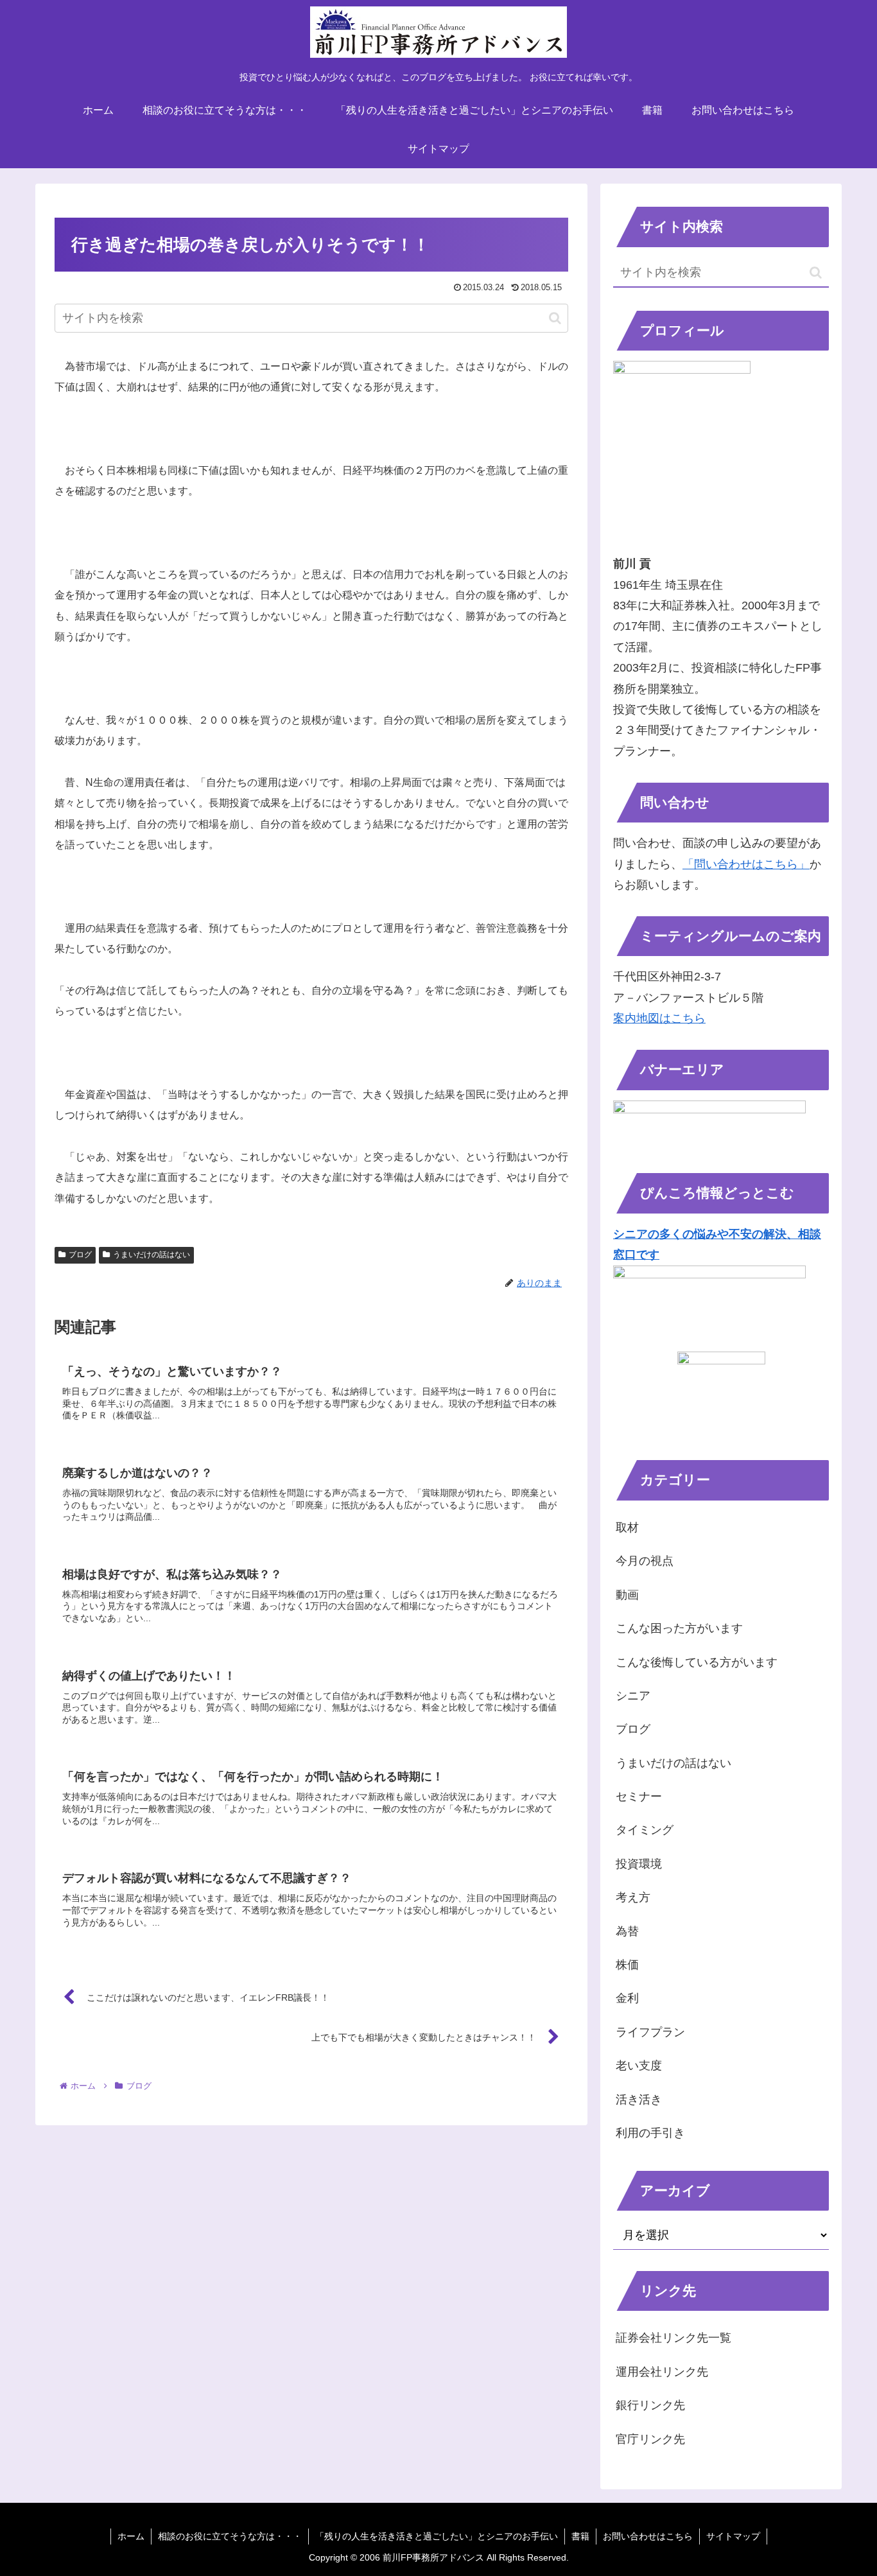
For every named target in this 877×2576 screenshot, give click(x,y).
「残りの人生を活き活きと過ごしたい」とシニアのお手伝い (437, 2536)
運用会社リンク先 (662, 2372)
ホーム (131, 2536)
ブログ (80, 1255)
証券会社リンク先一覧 (673, 2338)
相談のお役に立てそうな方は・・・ (230, 2536)
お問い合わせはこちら (648, 2536)
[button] (555, 318)
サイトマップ (733, 2536)
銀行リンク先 (650, 2405)
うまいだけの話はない (152, 1255)
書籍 (580, 2536)
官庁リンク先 (650, 2439)
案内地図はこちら (659, 1018)
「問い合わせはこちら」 (746, 864)
